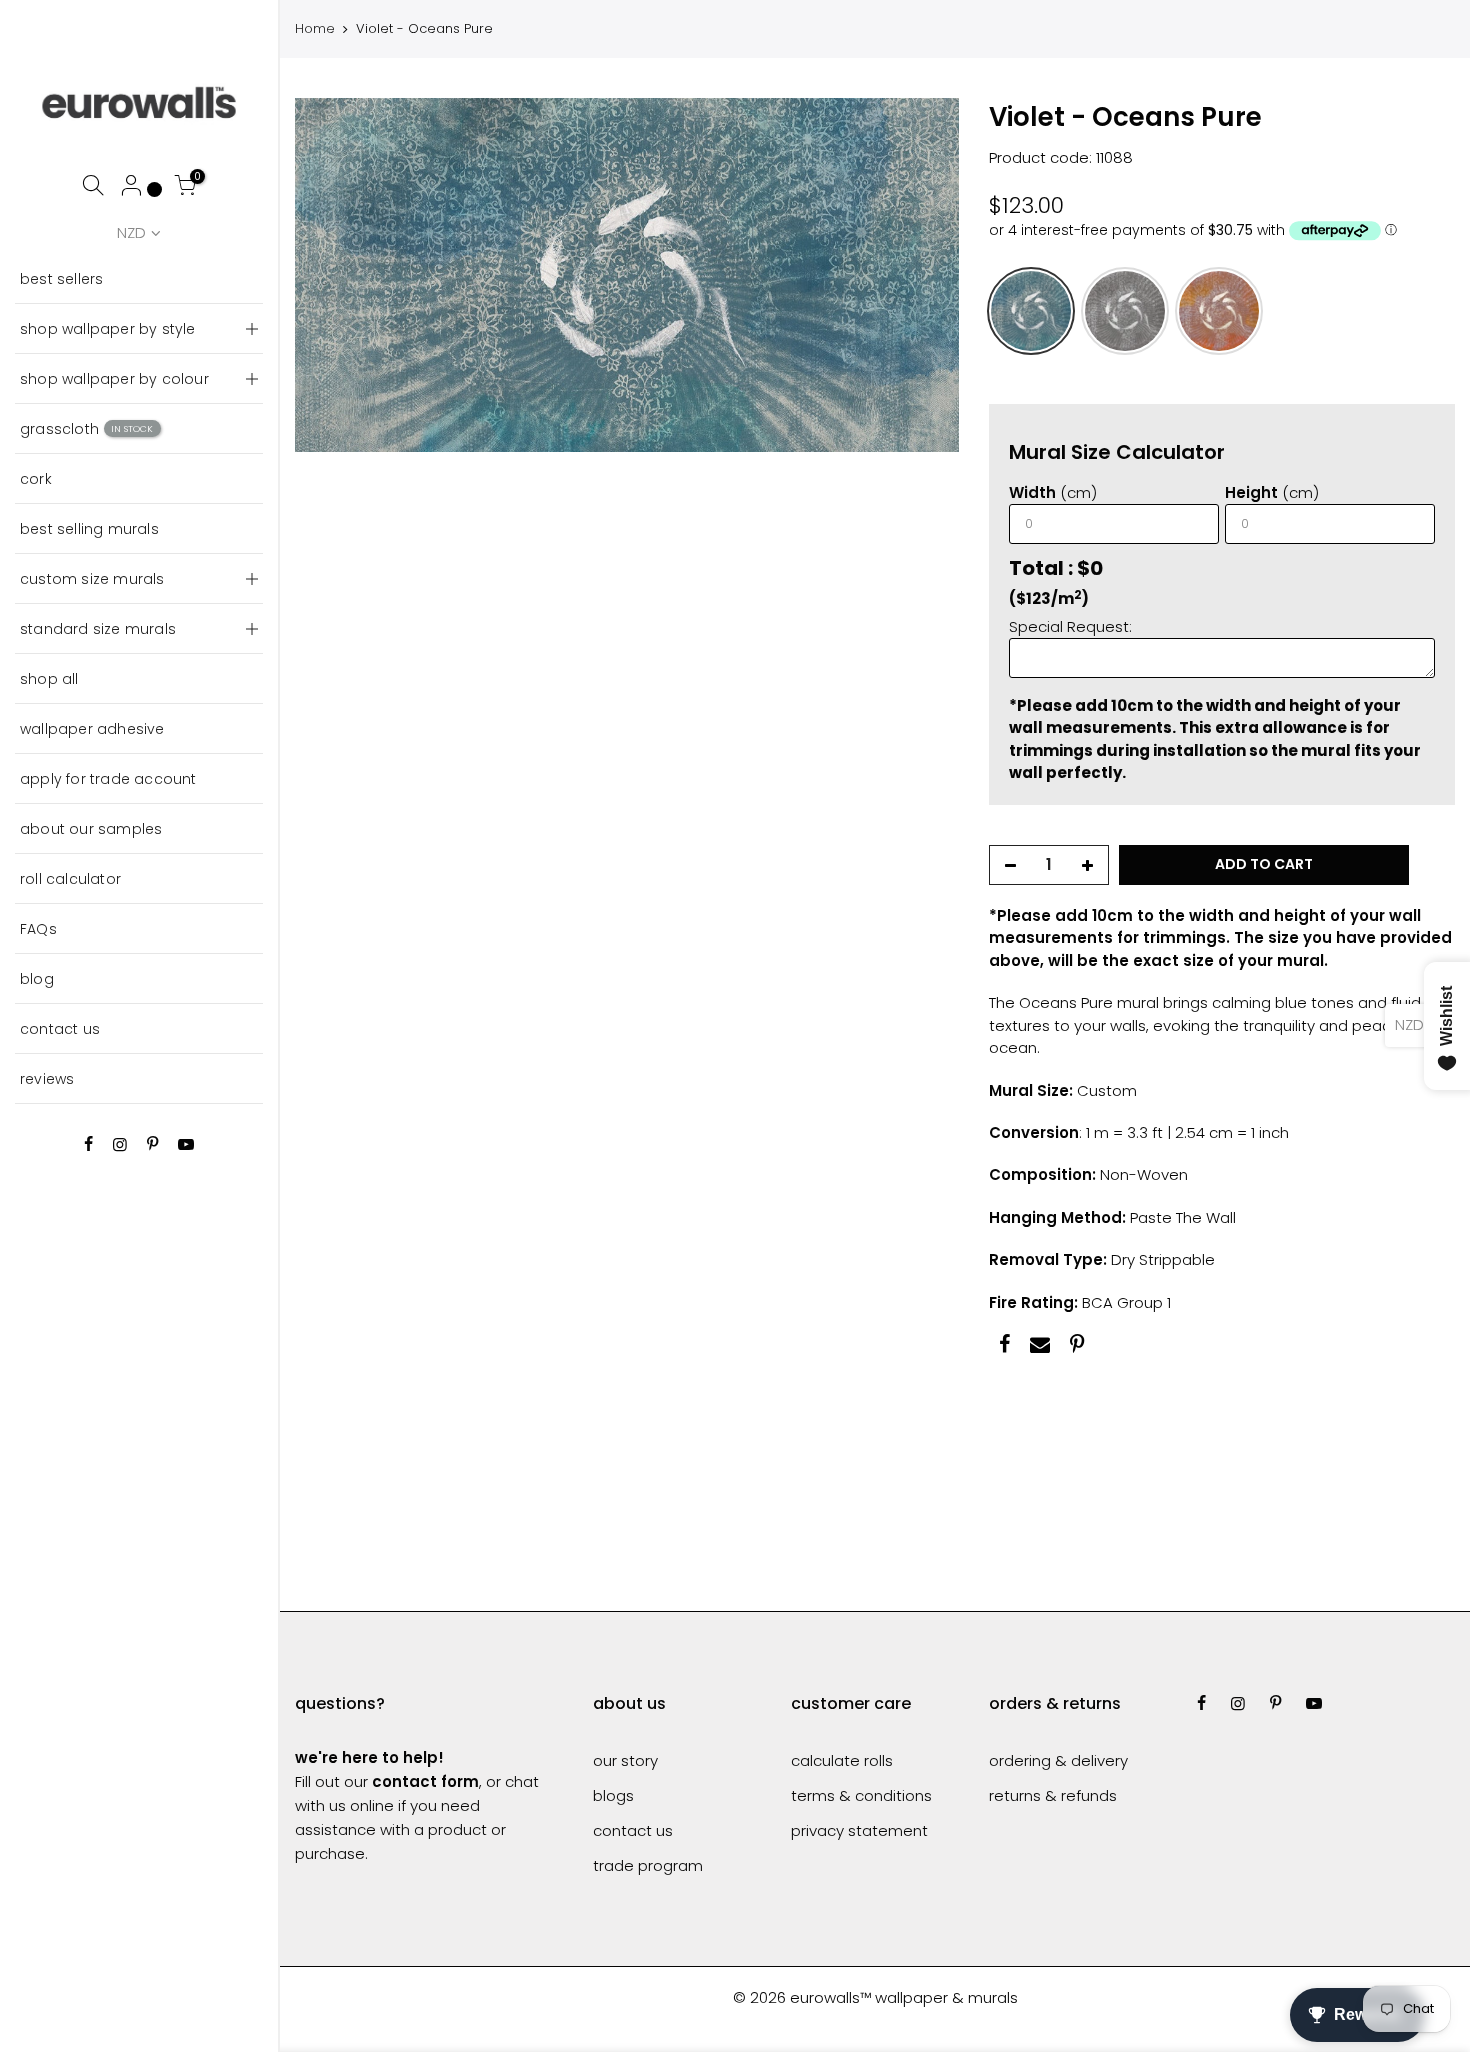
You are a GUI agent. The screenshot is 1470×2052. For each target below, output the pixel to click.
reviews (47, 1079)
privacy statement (859, 1830)
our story (625, 1760)
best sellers (61, 279)
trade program (648, 1865)
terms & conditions (861, 1795)
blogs (613, 1795)
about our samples (91, 829)
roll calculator (70, 879)
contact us (60, 1029)
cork (36, 479)
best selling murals (89, 529)
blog (37, 979)
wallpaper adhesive (92, 729)
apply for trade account (108, 779)
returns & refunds (1053, 1795)
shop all (49, 679)
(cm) (1053, 492)
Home (315, 29)
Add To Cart (1264, 865)
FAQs (38, 929)
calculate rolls (842, 1760)
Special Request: (1070, 626)
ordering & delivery (1058, 1760)
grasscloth (87, 429)
